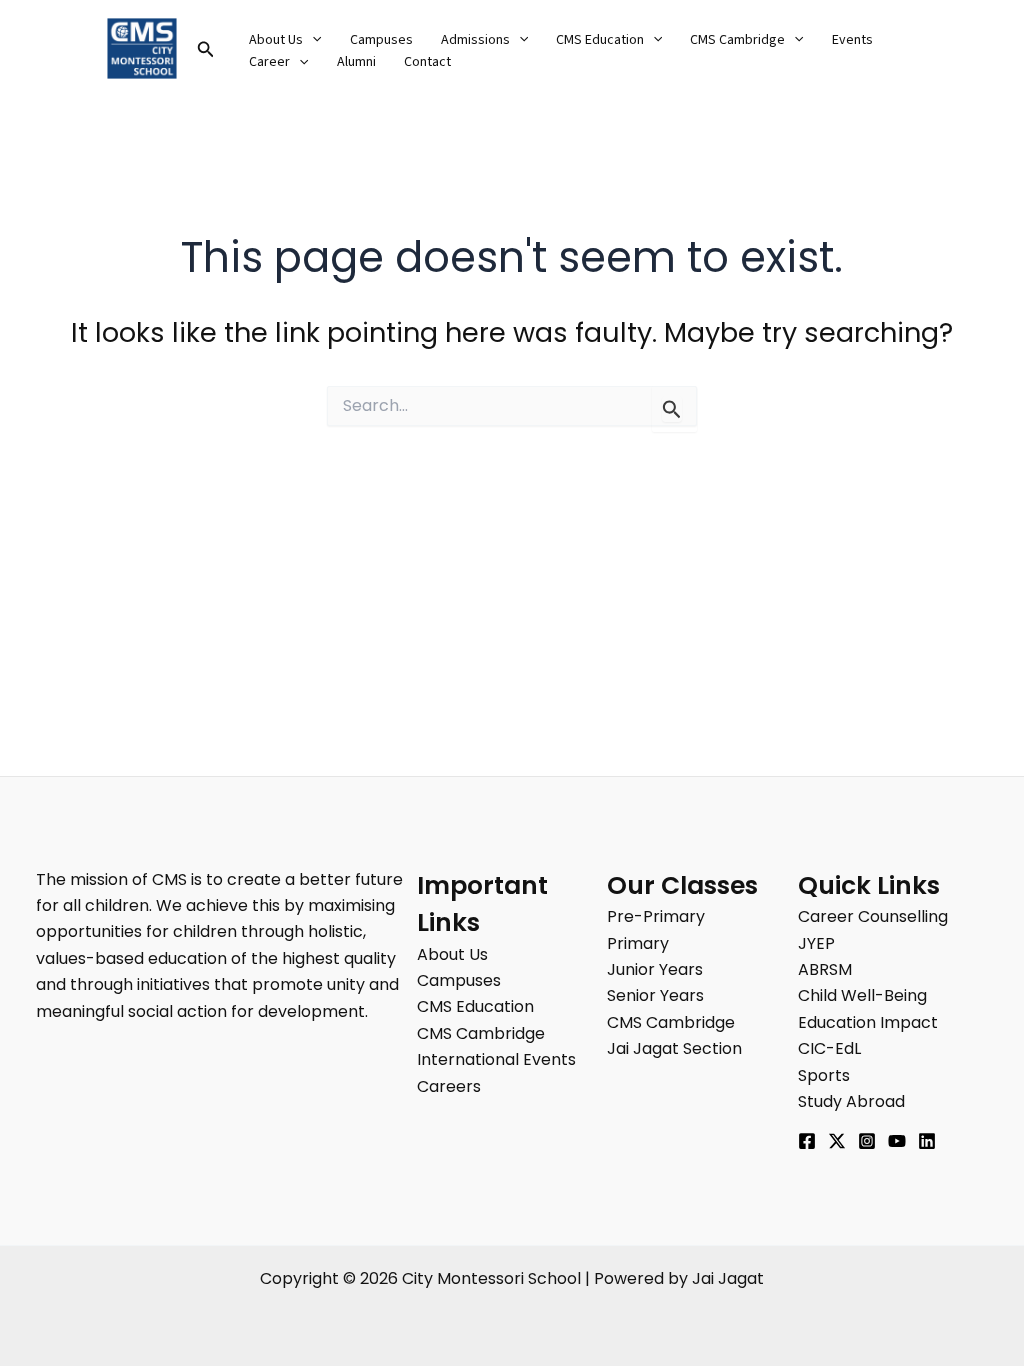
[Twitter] (837, 1141)
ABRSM (825, 969)
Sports (824, 1075)
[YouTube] (897, 1141)
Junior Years (655, 969)
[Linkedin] (927, 1141)
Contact (427, 62)
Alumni (356, 62)
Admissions (475, 40)
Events (852, 40)
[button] (206, 51)
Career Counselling (873, 916)
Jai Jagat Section (674, 1048)
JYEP (816, 943)
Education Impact (868, 1022)
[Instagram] (867, 1141)
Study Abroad (851, 1101)
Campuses (381, 40)
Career (269, 62)
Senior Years (655, 995)
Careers (449, 1086)
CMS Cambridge (737, 40)
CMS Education (600, 40)
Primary (638, 943)
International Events (496, 1059)
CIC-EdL (829, 1048)
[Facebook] (807, 1141)
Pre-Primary (656, 916)
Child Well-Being (862, 995)
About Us (276, 40)
